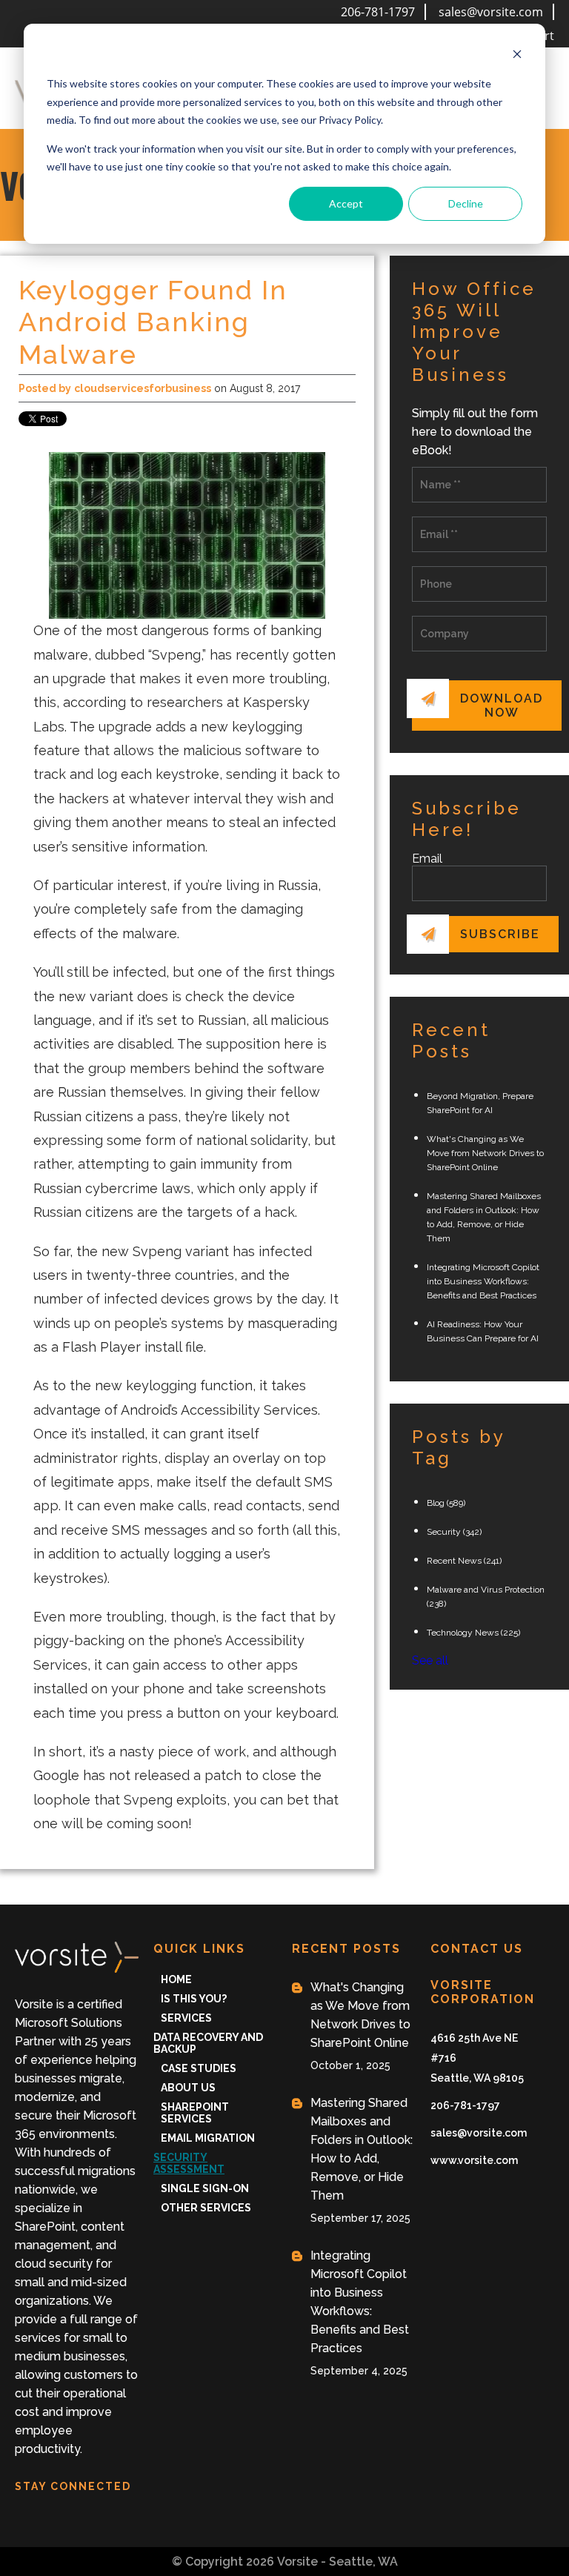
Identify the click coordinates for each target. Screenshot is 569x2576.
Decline (466, 203)
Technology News (473, 1633)
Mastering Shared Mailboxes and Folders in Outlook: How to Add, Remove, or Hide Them (362, 2149)
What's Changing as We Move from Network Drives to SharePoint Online (485, 1153)
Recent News (464, 1561)
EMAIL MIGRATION (208, 2138)
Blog (446, 1503)
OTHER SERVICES (206, 2208)
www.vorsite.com (474, 2160)
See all (430, 1660)
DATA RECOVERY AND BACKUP (208, 2043)
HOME (176, 1979)
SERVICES (186, 2018)
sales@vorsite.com (491, 12)
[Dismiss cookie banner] (517, 56)
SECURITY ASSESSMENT (189, 2163)
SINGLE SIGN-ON (205, 2188)
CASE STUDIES (199, 2068)
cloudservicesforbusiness (143, 388)
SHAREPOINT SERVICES (195, 2113)
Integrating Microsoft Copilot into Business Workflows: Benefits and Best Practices (483, 1281)
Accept (346, 203)
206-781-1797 (378, 12)
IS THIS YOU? (194, 1999)
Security (454, 1532)
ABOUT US (188, 2088)
